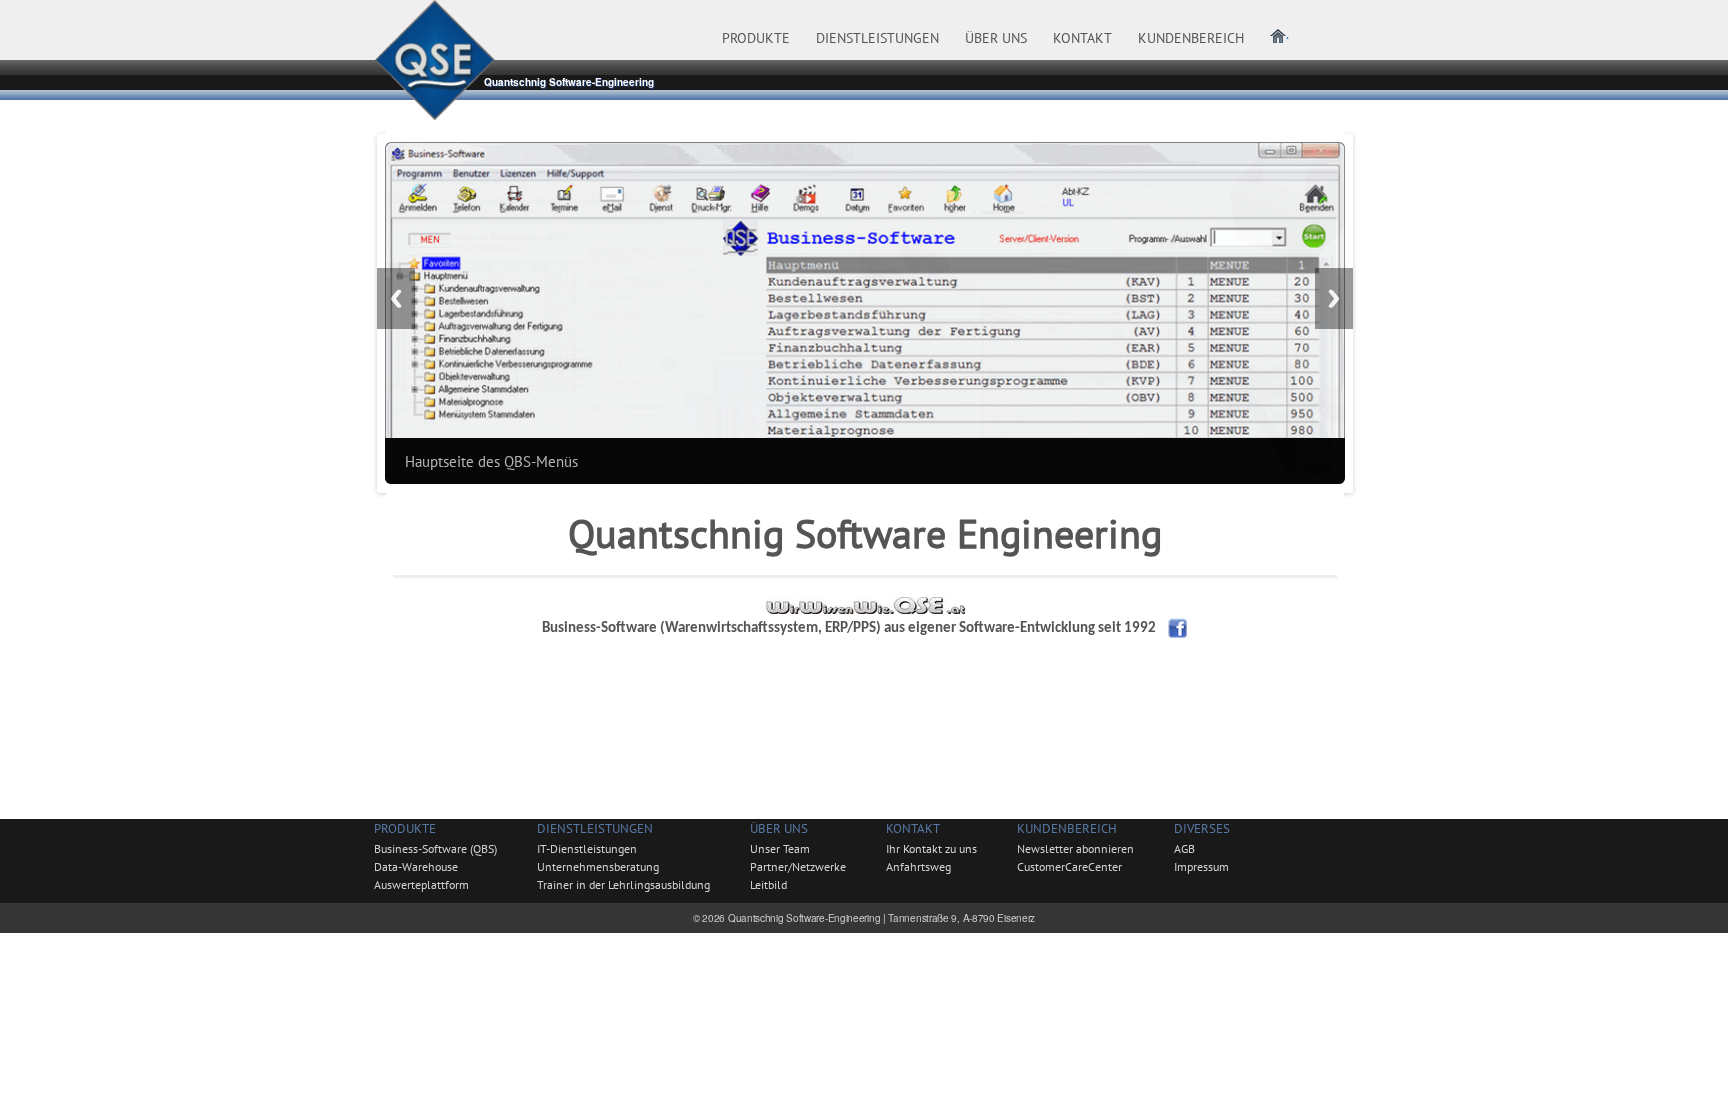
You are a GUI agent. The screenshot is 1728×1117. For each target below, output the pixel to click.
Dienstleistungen (595, 828)
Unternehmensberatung (598, 866)
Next (1334, 298)
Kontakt (913, 828)
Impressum (1201, 866)
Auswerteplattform (421, 884)
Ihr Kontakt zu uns (931, 848)
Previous (396, 298)
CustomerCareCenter (1069, 866)
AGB (1184, 848)
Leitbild (768, 884)
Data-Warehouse (416, 866)
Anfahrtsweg (918, 866)
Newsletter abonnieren (1075, 848)
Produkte (405, 828)
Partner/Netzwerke (798, 866)
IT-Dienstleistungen (587, 848)
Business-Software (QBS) (435, 848)
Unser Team (780, 848)
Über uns (779, 828)
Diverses (1202, 828)
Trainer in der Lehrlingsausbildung (623, 884)
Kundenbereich (1067, 828)
